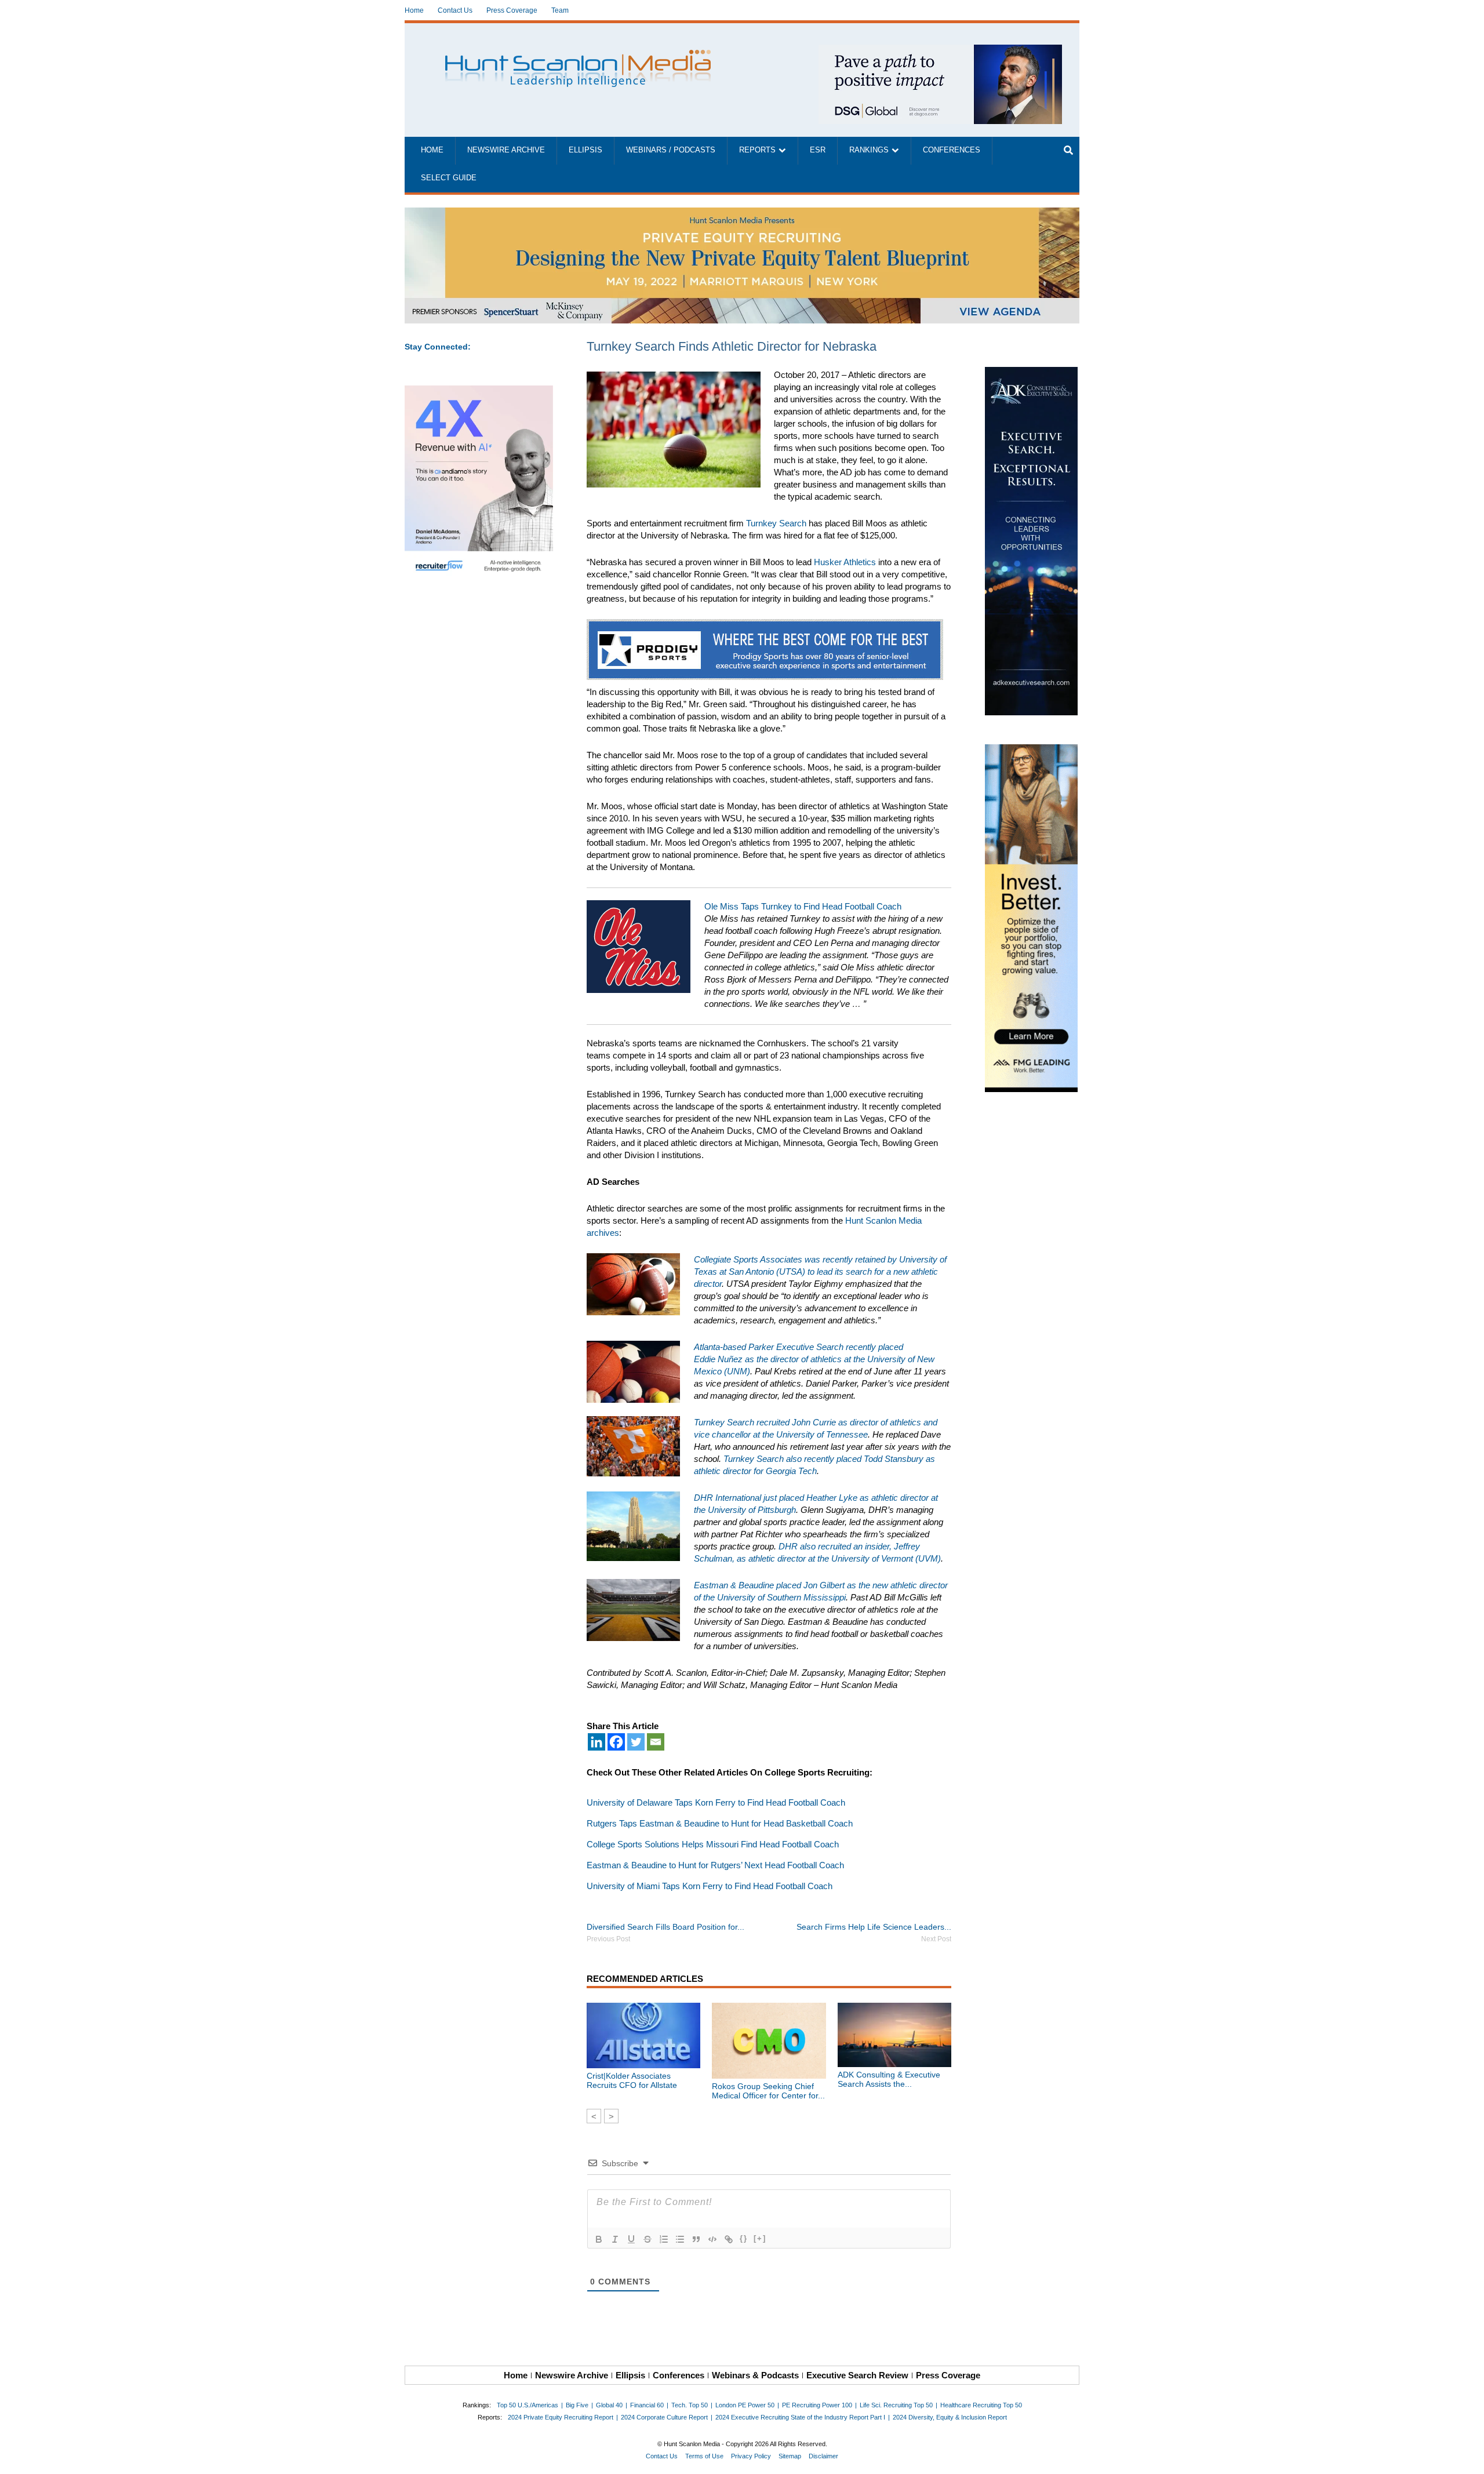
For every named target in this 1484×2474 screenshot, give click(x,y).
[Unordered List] (680, 2239)
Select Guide (449, 178)
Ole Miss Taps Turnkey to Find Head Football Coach (803, 906)
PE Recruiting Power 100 (817, 2405)
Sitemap (790, 2456)
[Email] (656, 1742)
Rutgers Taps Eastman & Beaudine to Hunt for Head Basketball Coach (720, 1823)
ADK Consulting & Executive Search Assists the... (889, 2079)
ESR (818, 150)
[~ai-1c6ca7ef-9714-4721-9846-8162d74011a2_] (940, 51)
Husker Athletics (845, 562)
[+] (760, 2238)
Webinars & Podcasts (755, 2375)
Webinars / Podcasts (671, 150)
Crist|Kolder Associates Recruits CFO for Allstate (632, 2080)
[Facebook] (616, 1742)
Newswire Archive (506, 150)
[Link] (729, 2239)
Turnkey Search (776, 523)
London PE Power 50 (745, 2405)
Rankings (869, 150)
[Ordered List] (664, 2239)
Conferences (952, 150)
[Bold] (599, 2239)
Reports (757, 150)
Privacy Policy (751, 2456)
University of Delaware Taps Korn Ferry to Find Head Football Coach (716, 1802)
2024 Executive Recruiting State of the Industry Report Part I (800, 2417)
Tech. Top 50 (690, 2405)
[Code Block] (712, 2239)
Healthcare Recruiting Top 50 (981, 2405)
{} (744, 2238)
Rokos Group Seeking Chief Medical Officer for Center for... (768, 2091)
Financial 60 (647, 2405)
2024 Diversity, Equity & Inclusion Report (950, 2417)
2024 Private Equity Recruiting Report (561, 2417)
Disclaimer (823, 2456)
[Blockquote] (696, 2239)
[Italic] (615, 2239)
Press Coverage (512, 10)
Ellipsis (585, 150)
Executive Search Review (857, 2375)
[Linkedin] (596, 1742)
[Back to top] (1467, 2457)
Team (560, 10)
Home (414, 10)
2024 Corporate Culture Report (664, 2417)
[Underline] (631, 2239)
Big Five (577, 2405)
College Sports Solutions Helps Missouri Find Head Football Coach (713, 1844)
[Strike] (648, 2239)
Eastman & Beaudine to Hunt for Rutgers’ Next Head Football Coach (715, 1865)
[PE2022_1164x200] (742, 214)
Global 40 (609, 2405)
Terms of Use (704, 2456)
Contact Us (455, 10)
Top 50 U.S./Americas (528, 2405)
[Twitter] (636, 1742)
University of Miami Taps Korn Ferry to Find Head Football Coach (710, 1886)
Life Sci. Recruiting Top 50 (896, 2405)
